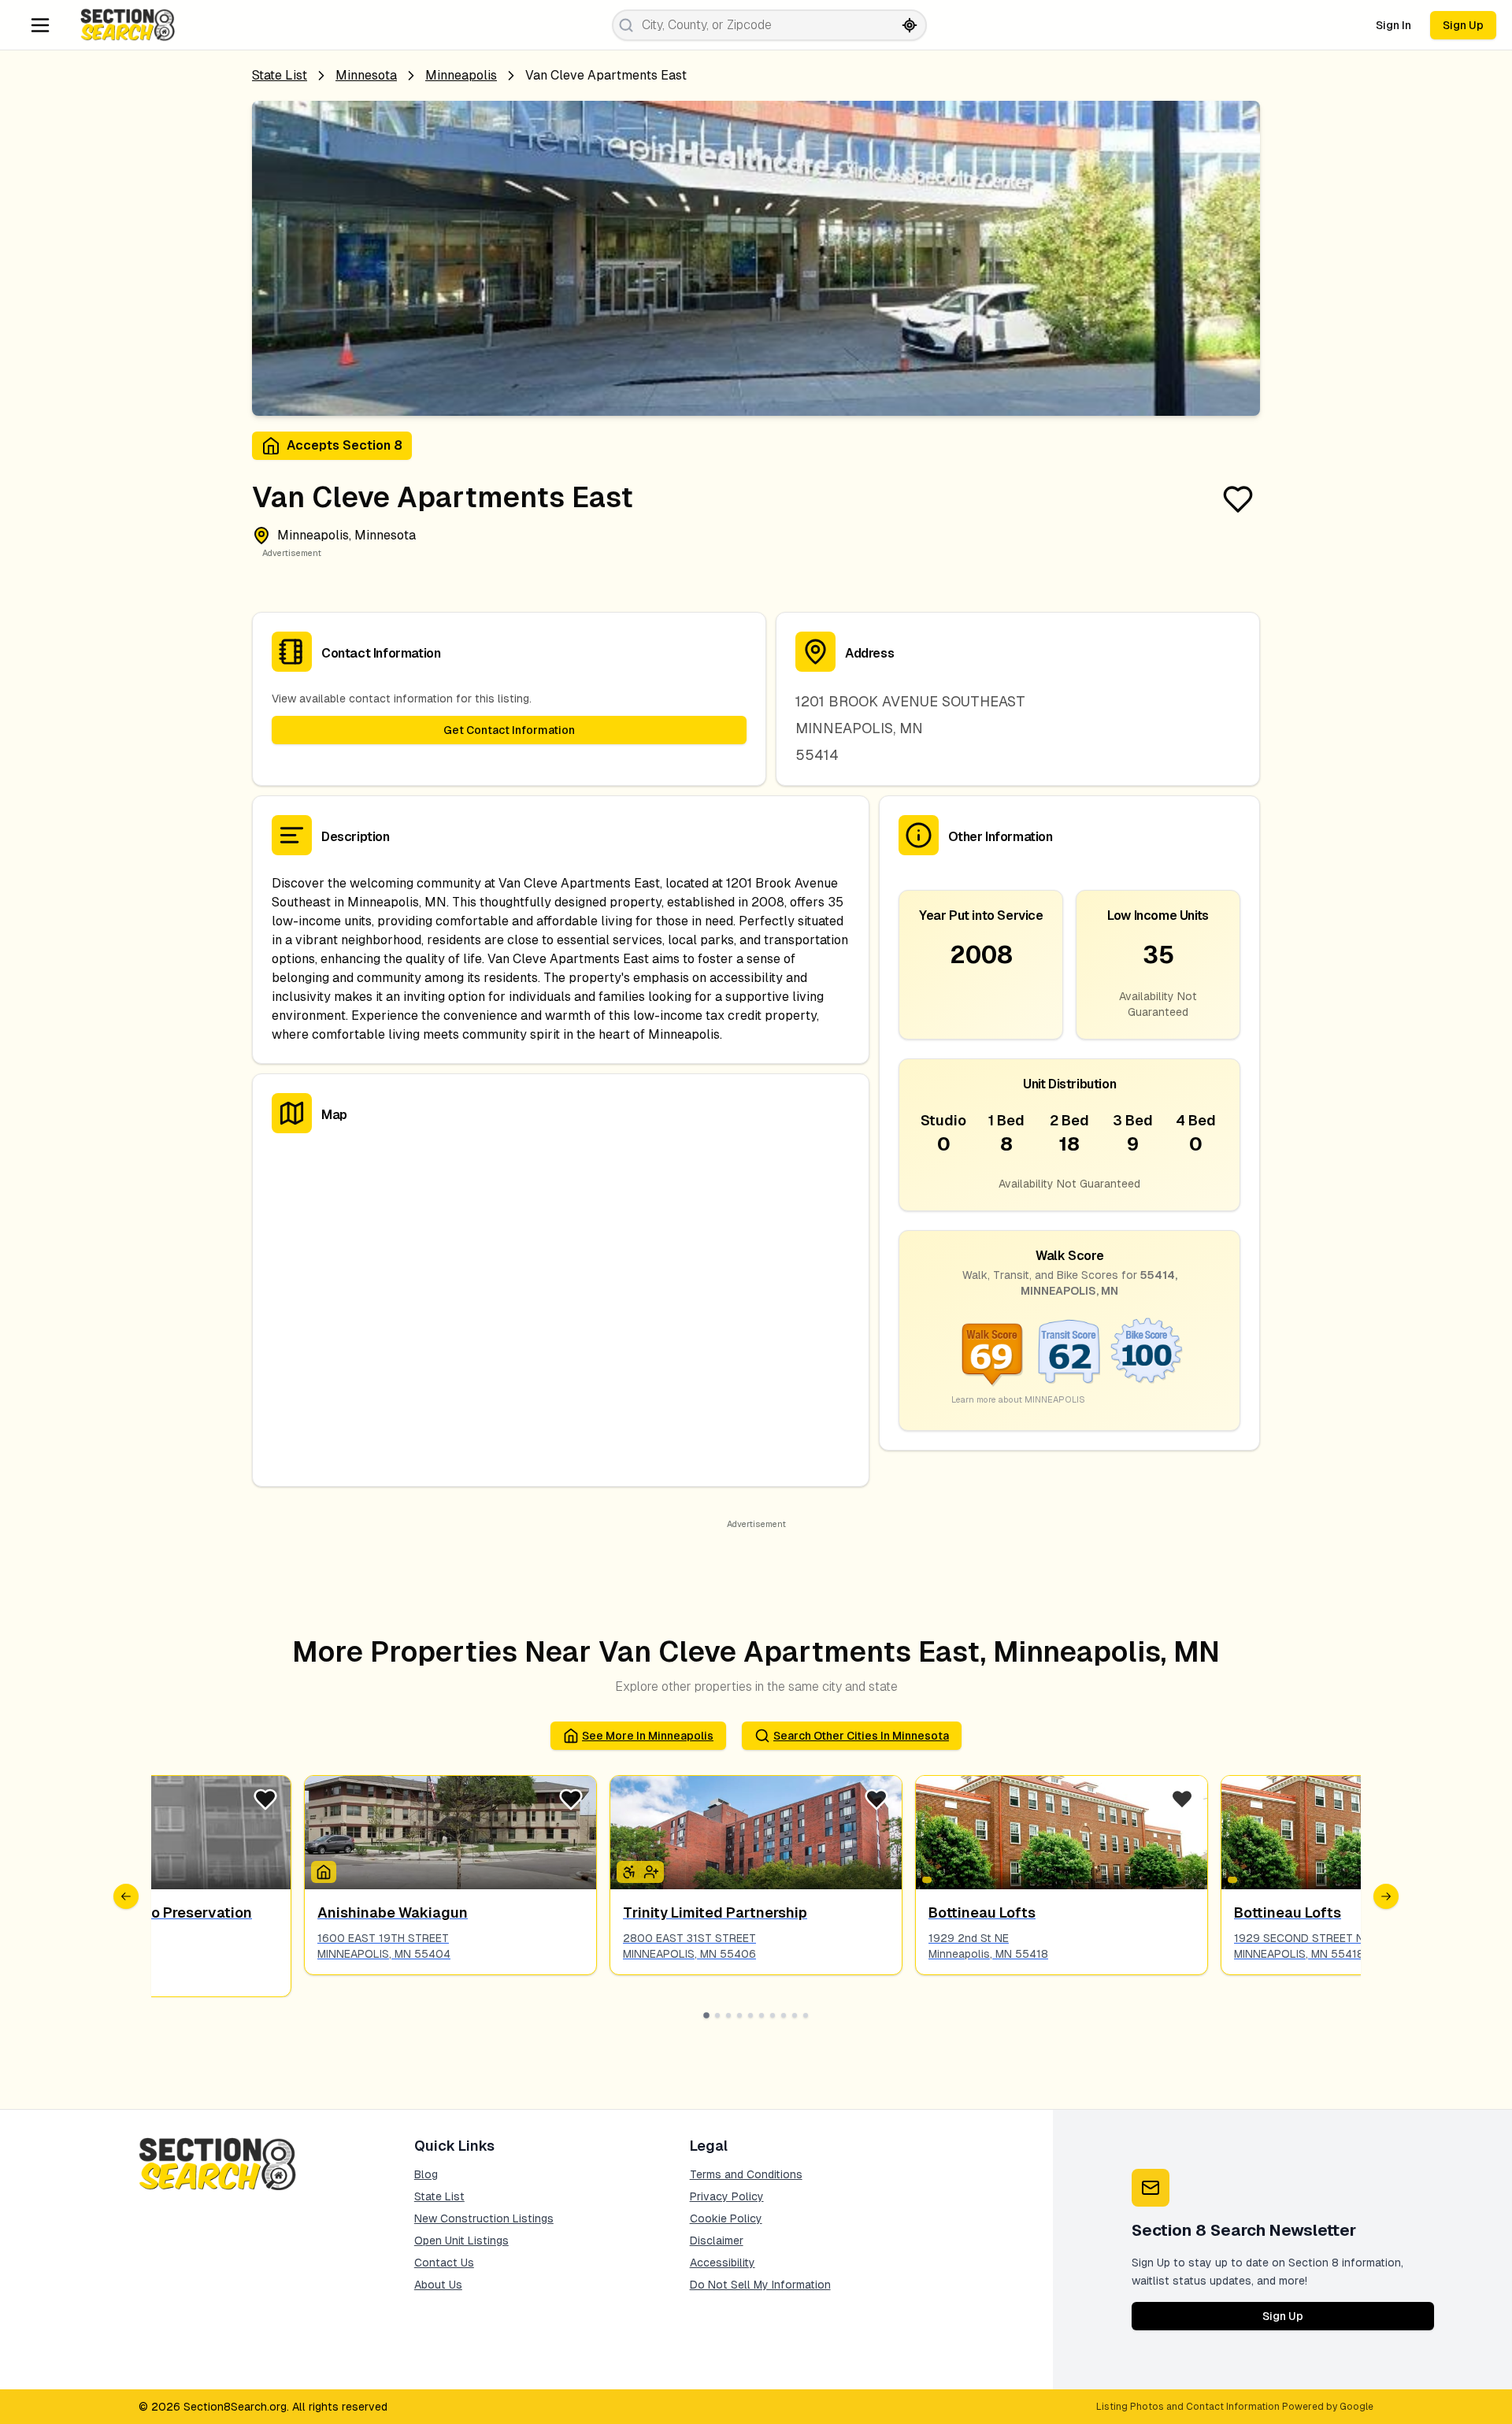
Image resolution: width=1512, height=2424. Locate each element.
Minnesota (366, 75)
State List (280, 75)
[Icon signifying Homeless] (324, 1872)
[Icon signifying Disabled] (629, 1872)
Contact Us (444, 2263)
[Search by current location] (910, 25)
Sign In (1393, 25)
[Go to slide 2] (717, 2015)
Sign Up (1463, 25)
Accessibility (723, 2263)
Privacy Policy (727, 2196)
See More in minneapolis (648, 1736)
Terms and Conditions (746, 2174)
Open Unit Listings (461, 2241)
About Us (438, 2285)
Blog (426, 2174)
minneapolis (461, 75)
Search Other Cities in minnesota (861, 1736)
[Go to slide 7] (773, 2015)
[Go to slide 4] (739, 2015)
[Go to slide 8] (784, 2015)
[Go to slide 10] (806, 2015)
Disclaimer (717, 2241)
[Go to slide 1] (706, 2015)
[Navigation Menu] (40, 25)
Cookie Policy (726, 2218)
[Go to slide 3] (728, 2015)
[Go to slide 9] (795, 2015)
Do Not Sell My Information (760, 2285)
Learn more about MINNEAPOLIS (1018, 1399)
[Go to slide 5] (750, 2015)
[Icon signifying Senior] (651, 1872)
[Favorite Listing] (1238, 499)
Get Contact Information (509, 730)
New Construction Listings (484, 2218)
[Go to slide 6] (762, 2015)
